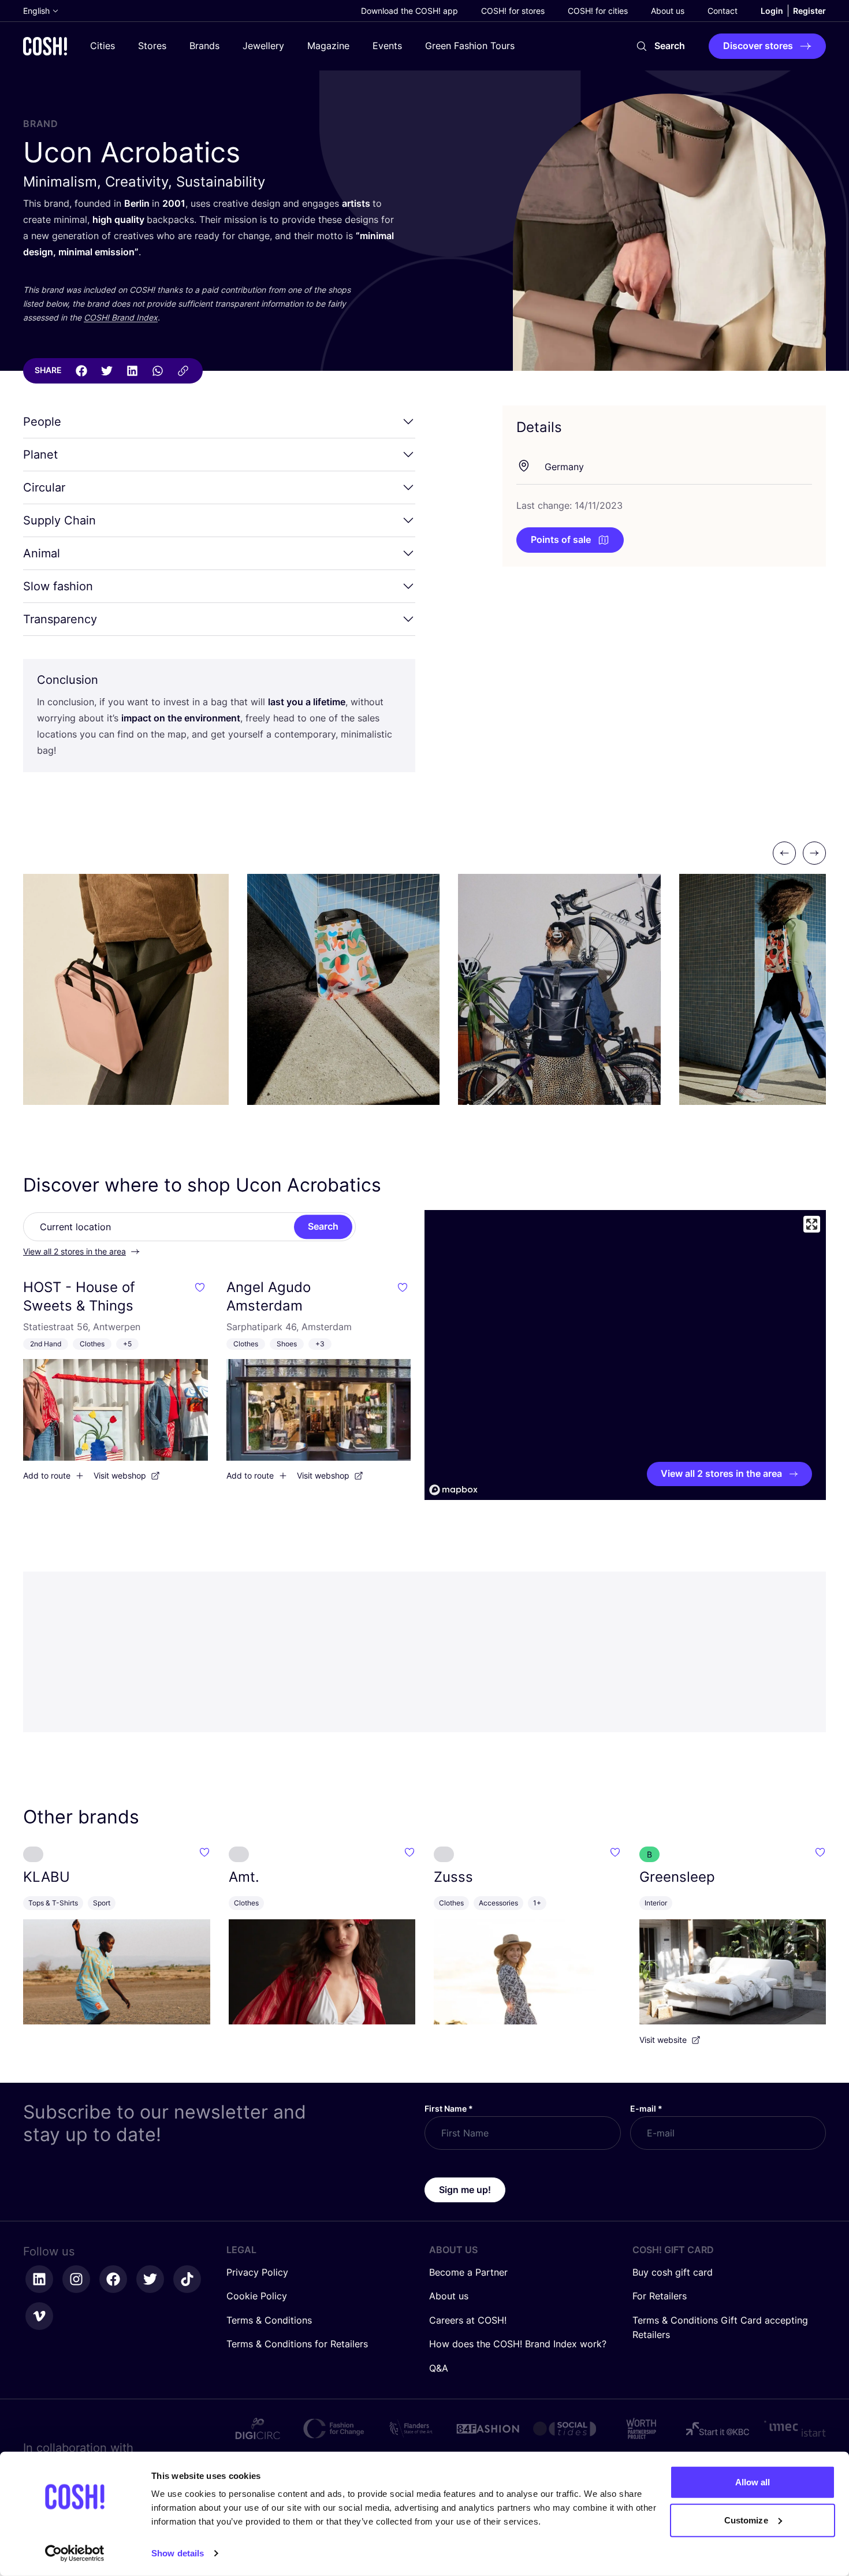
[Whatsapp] (158, 371)
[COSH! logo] (45, 46)
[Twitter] (107, 371)
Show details (178, 2553)
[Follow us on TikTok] (187, 2279)
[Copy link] (183, 371)
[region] (625, 1355)
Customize (746, 2520)
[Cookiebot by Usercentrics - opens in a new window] (75, 2553)
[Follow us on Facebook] (113, 2279)
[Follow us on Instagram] (76, 2279)
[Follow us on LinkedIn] (39, 2279)
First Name (449, 2108)
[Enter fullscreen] (812, 1224)
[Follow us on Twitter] (150, 2279)
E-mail (646, 2108)
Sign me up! (465, 2190)
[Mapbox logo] (453, 1490)
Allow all (753, 2482)
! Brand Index (121, 317)
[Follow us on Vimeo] (39, 2316)
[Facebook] (81, 371)
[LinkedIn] (132, 371)
